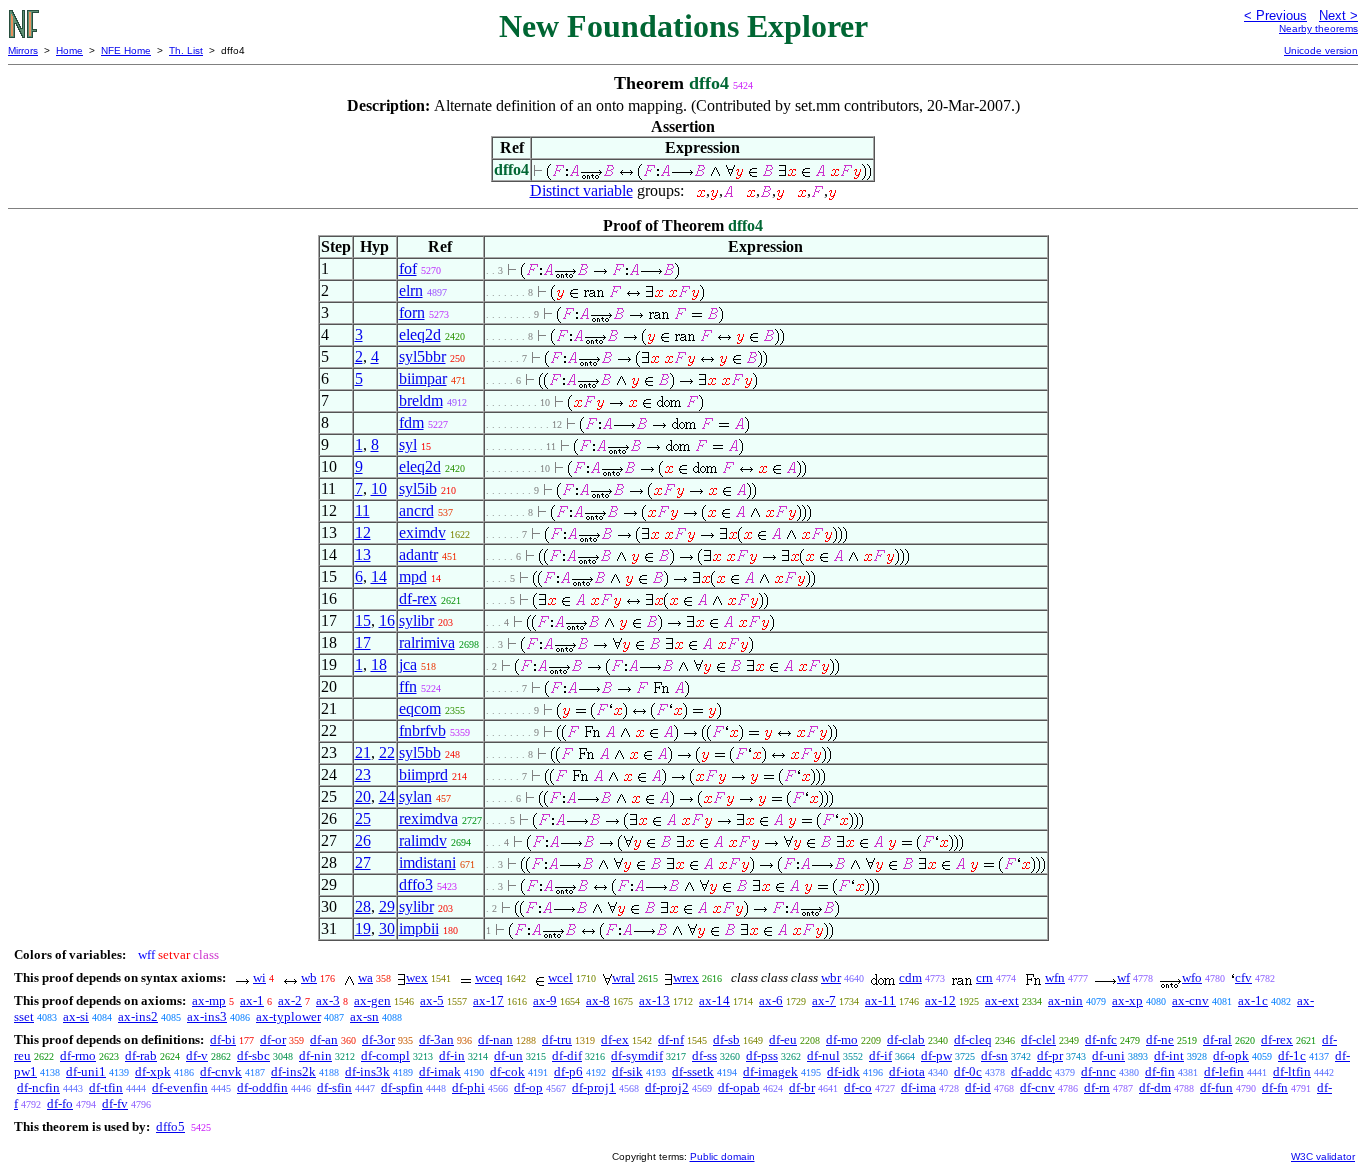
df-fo (60, 1103)
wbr (831, 977)
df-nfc (1101, 1039)
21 (363, 752)
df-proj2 (667, 1087)
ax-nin (1065, 1000)
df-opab (739, 1087)
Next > (1338, 15)
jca (408, 664)
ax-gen (372, 1000)
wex (417, 977)
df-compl (385, 1055)
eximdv (422, 532)
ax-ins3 (207, 1016)
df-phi (468, 1087)
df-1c (1292, 1055)
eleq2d (420, 334)
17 (363, 642)
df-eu (783, 1039)
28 (363, 906)
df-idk (843, 1071)
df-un (508, 1055)
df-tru (557, 1039)
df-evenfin (180, 1087)
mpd (413, 576)
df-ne (1160, 1039)
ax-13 (654, 1000)
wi (259, 977)
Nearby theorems (1318, 28)
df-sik (627, 1071)
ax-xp (1127, 1000)
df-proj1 (594, 1087)
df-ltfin (1292, 1071)
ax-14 (714, 1000)
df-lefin (1224, 1071)
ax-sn (364, 1016)
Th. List (186, 50)
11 (362, 510)
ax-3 (328, 1000)
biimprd (423, 774)
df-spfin (402, 1087)
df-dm (1155, 1087)
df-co (858, 1087)
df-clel (1038, 1039)
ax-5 (432, 1000)
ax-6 (771, 1000)
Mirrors (23, 50)
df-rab (141, 1055)
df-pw (936, 1055)
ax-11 (880, 1000)
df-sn (994, 1055)
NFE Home (126, 50)
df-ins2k (293, 1071)
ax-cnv (1190, 1000)
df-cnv (1037, 1087)
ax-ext (1002, 1000)
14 (379, 576)
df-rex (418, 598)
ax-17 (488, 1000)
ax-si (76, 1016)
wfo (1192, 977)
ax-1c (1253, 1000)
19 (363, 928)
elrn (411, 290)
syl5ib (418, 488)
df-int (1169, 1055)
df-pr (1050, 1055)
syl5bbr (422, 356)
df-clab (906, 1039)
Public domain (722, 1156)
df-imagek (770, 1071)
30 (387, 928)
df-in (452, 1055)
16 (387, 620)
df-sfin (334, 1087)
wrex (686, 977)
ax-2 (290, 1000)
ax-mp (209, 1000)
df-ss (704, 1055)
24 (387, 796)
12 (363, 532)
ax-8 (598, 1000)
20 (363, 796)
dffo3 (416, 884)
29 (387, 906)
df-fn (1275, 1087)
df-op (528, 1087)
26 (363, 840)
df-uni (1108, 1055)
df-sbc (253, 1055)
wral (623, 977)
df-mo (842, 1039)
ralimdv (423, 840)
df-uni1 (86, 1071)
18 (379, 664)
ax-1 (252, 1000)
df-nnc (1098, 1071)
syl (408, 444)
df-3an (436, 1039)
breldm (421, 400)
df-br (802, 1087)
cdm (910, 977)
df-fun (1216, 1087)
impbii (419, 928)
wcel (560, 977)
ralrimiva (427, 642)
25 (363, 818)
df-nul (823, 1055)
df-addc (1031, 1071)
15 (363, 620)
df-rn (1097, 1087)
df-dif (567, 1055)
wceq (489, 977)
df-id (978, 1087)
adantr (418, 554)
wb (309, 977)
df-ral (1217, 1039)
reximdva (428, 818)
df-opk (1231, 1055)
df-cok (507, 1071)
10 (379, 488)
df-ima (918, 1087)
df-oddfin (262, 1087)
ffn (408, 686)
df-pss (762, 1055)
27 (363, 862)
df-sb (726, 1039)
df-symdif (637, 1055)
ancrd (416, 510)
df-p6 (568, 1071)
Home (69, 50)
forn (412, 312)
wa (365, 977)
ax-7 (824, 1000)
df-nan (495, 1039)
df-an (324, 1039)
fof (408, 268)
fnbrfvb (422, 730)
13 (363, 554)
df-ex (615, 1039)
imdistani (427, 862)
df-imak (440, 1071)
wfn (1055, 977)
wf (1123, 977)
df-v (197, 1055)
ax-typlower (288, 1016)
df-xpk (153, 1071)
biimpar (423, 378)
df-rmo (78, 1055)
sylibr (416, 620)
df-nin (315, 1055)
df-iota (907, 1071)
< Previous (1275, 15)
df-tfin (106, 1087)
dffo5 (170, 1126)
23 (363, 774)
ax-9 (545, 1000)
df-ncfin (38, 1087)
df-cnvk (221, 1071)
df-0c (968, 1071)
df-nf (671, 1039)
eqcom (420, 708)
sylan (415, 796)
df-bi (223, 1039)
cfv (1243, 977)
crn (984, 977)
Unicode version (1321, 50)
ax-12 (940, 1000)
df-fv (115, 1103)
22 (387, 752)
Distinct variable (581, 190)
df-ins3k (367, 1071)
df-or (273, 1039)
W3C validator (1323, 1156)
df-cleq (973, 1039)
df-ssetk (693, 1071)
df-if (880, 1055)
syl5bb (420, 752)
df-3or (378, 1039)
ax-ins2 (138, 1016)
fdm (411, 422)
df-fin (1160, 1071)
